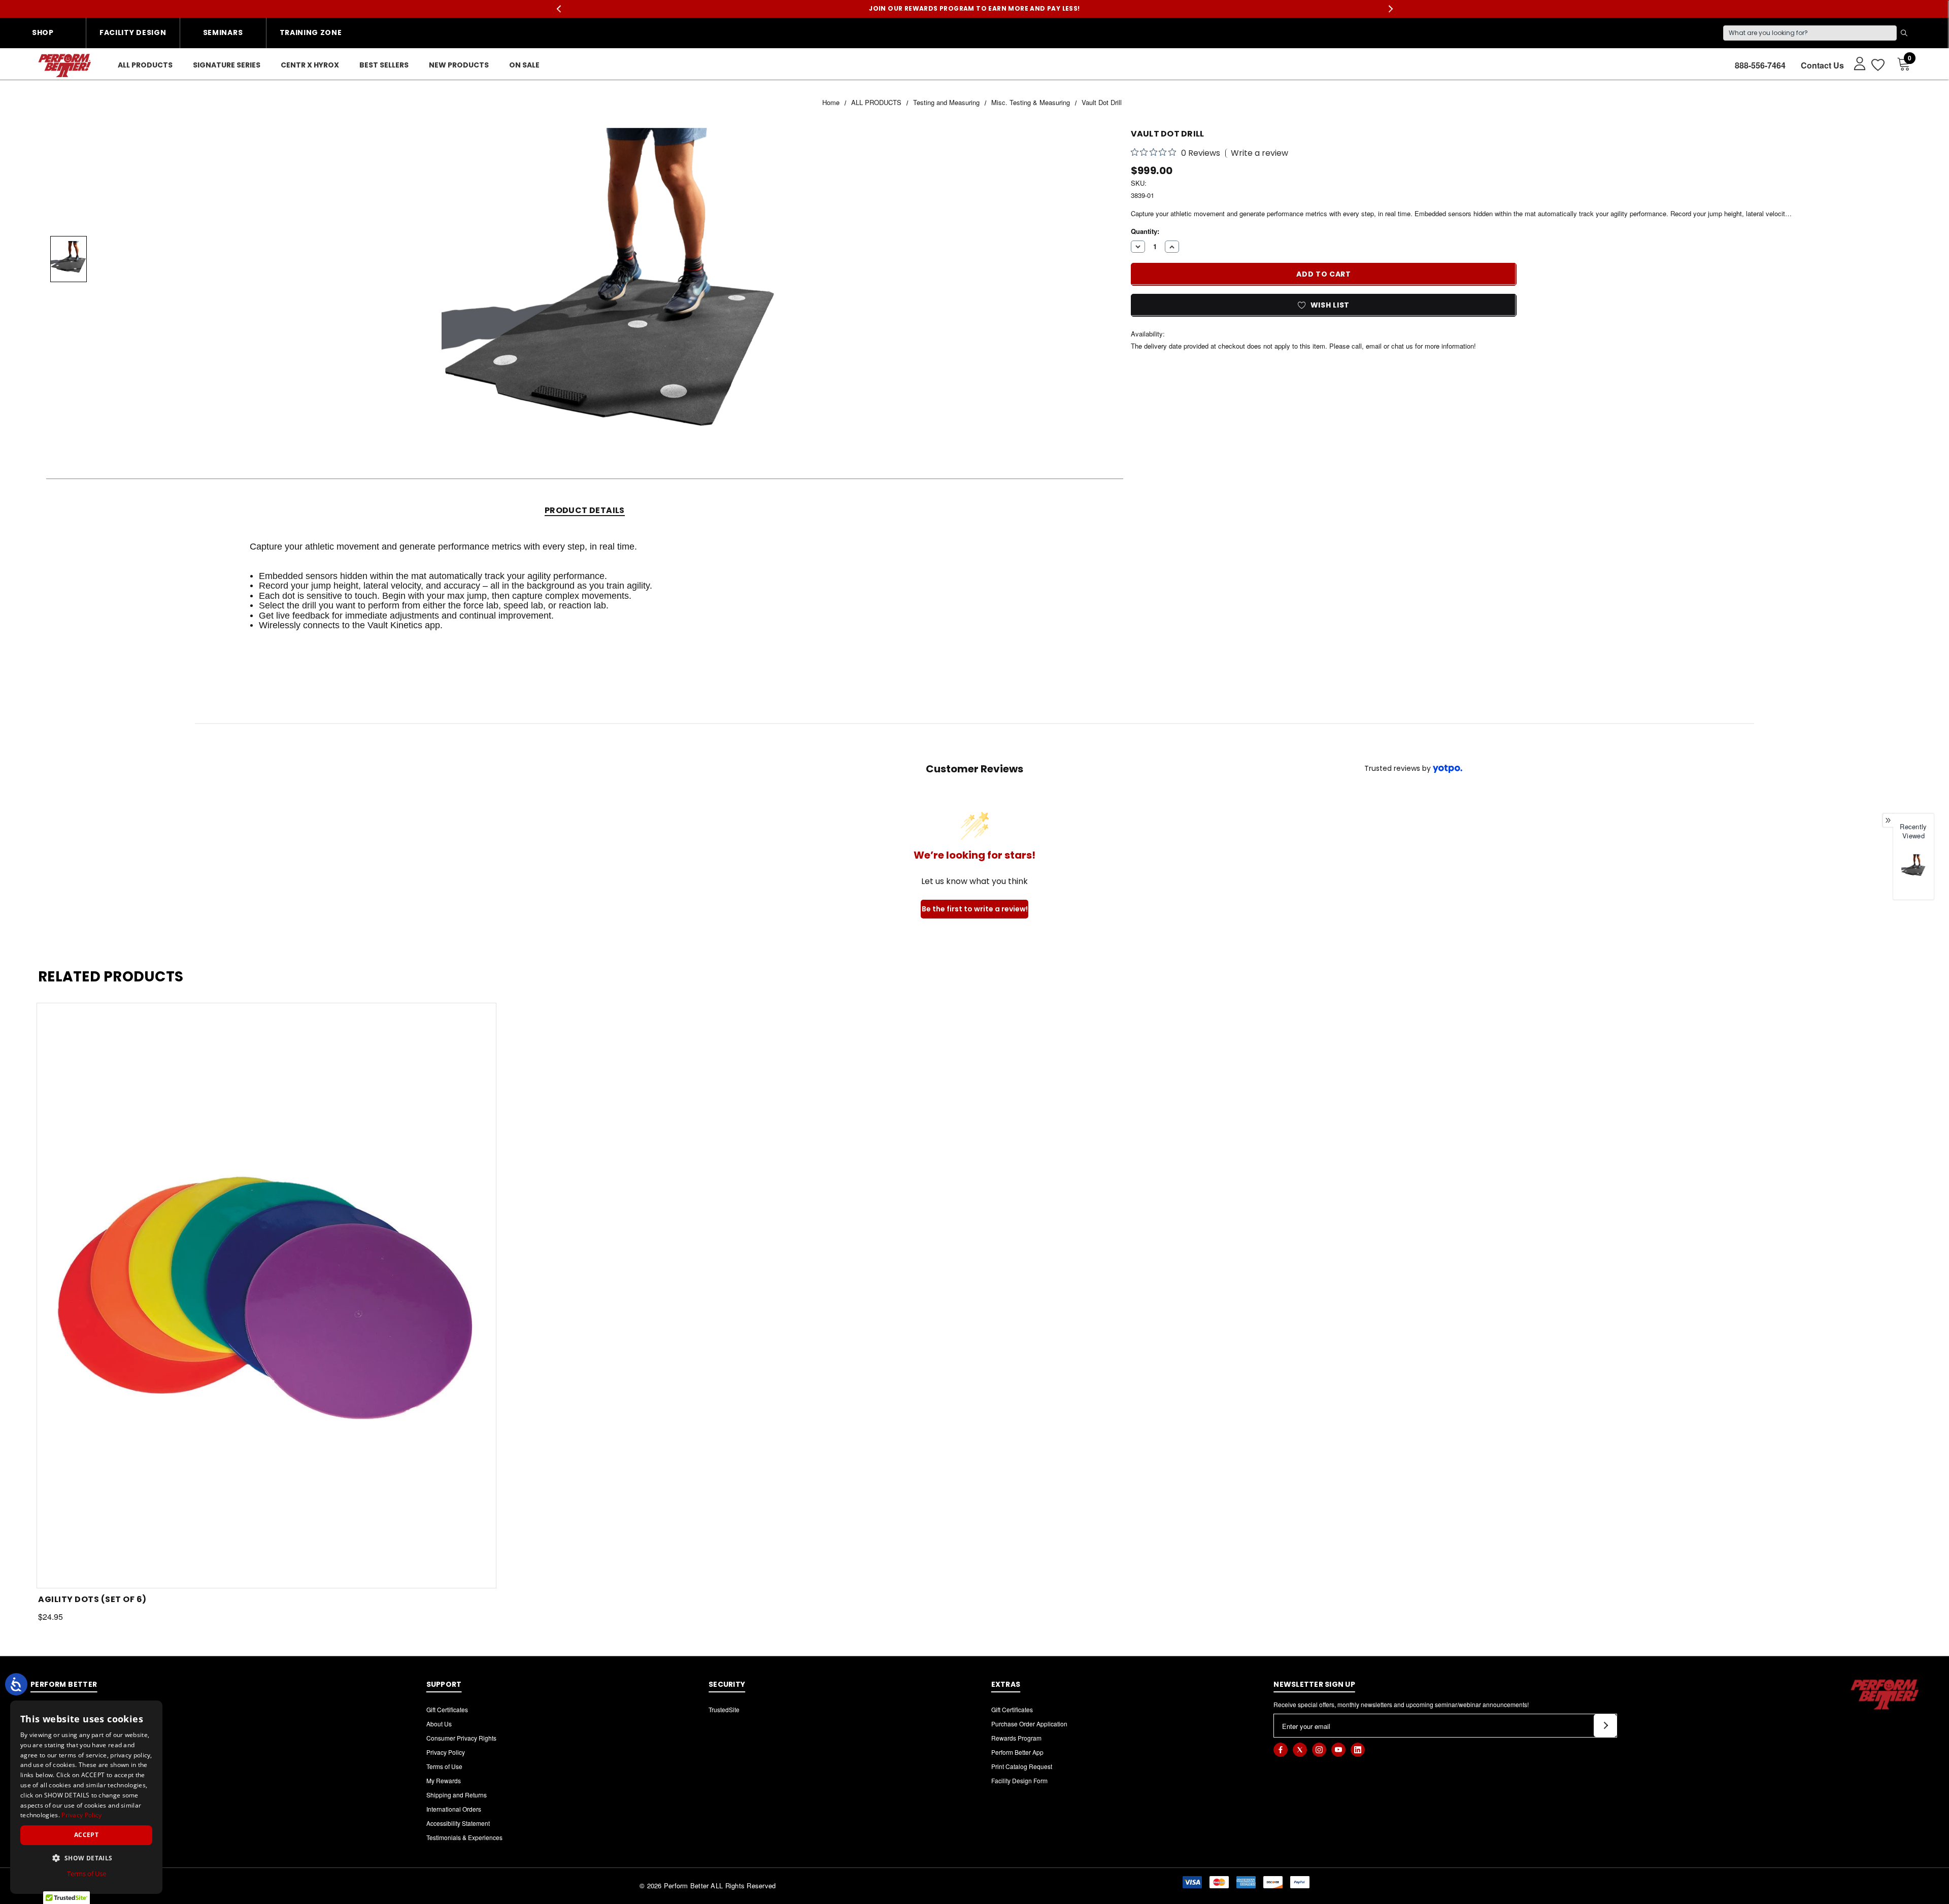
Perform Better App (1017, 1752)
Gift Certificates (447, 1709)
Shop (43, 32)
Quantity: (1145, 231)
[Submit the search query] (1904, 33)
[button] (86, 1858)
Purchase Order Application (1029, 1724)
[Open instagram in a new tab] (1319, 1750)
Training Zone (311, 32)
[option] (1913, 873)
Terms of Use (444, 1766)
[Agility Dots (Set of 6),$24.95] (266, 1296)
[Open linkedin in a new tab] (1358, 1750)
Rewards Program (1016, 1738)
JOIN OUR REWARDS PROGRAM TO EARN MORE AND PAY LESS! (974, 8)
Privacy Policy (446, 1752)
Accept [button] (86, 1835)
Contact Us (1822, 65)
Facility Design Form (1019, 1780)
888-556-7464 (1760, 65)
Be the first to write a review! (975, 909)
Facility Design (133, 32)
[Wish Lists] (1877, 65)
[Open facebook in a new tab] (1281, 1750)
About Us (439, 1724)
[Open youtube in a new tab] (1338, 1750)
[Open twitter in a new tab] (1300, 1750)
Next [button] (1390, 9)
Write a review (1259, 153)
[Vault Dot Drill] (1913, 867)
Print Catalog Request (1022, 1766)
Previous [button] (559, 9)
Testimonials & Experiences (464, 1837)
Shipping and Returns (457, 1795)
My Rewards (444, 1780)
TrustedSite (724, 1709)
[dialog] (86, 1797)
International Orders (454, 1809)
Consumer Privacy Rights (461, 1738)
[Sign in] (1855, 63)
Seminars (223, 32)
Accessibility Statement (458, 1823)
